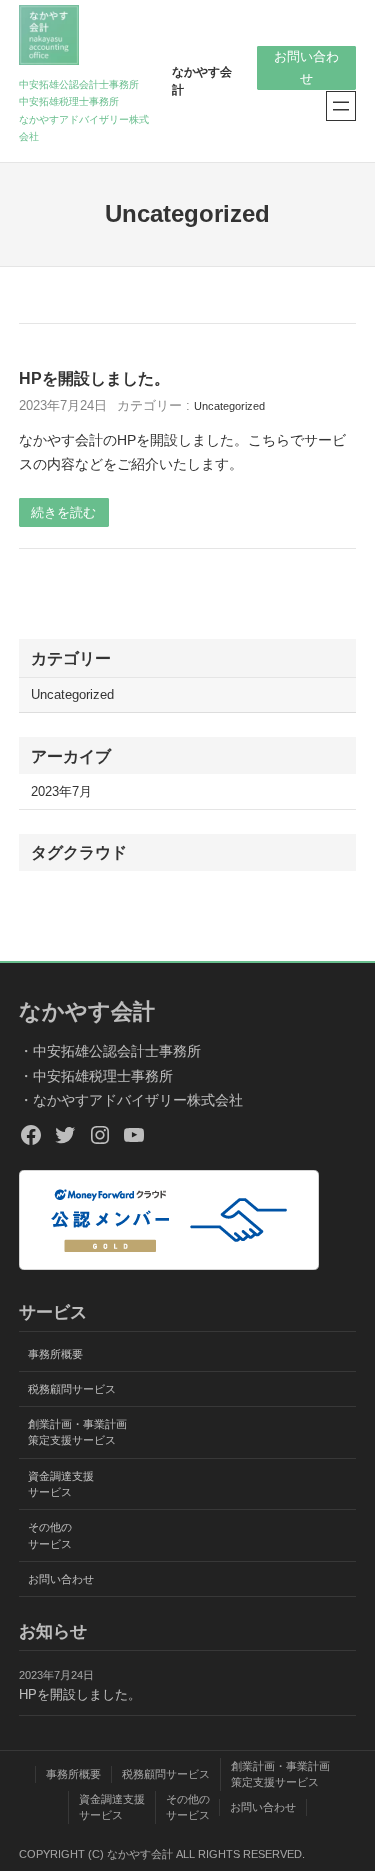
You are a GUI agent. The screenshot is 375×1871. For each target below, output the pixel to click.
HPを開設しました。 (94, 378)
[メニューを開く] (341, 106)
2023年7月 (61, 792)
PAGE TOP (346, 1798)
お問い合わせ (306, 68)
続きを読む (63, 513)
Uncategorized (229, 406)
